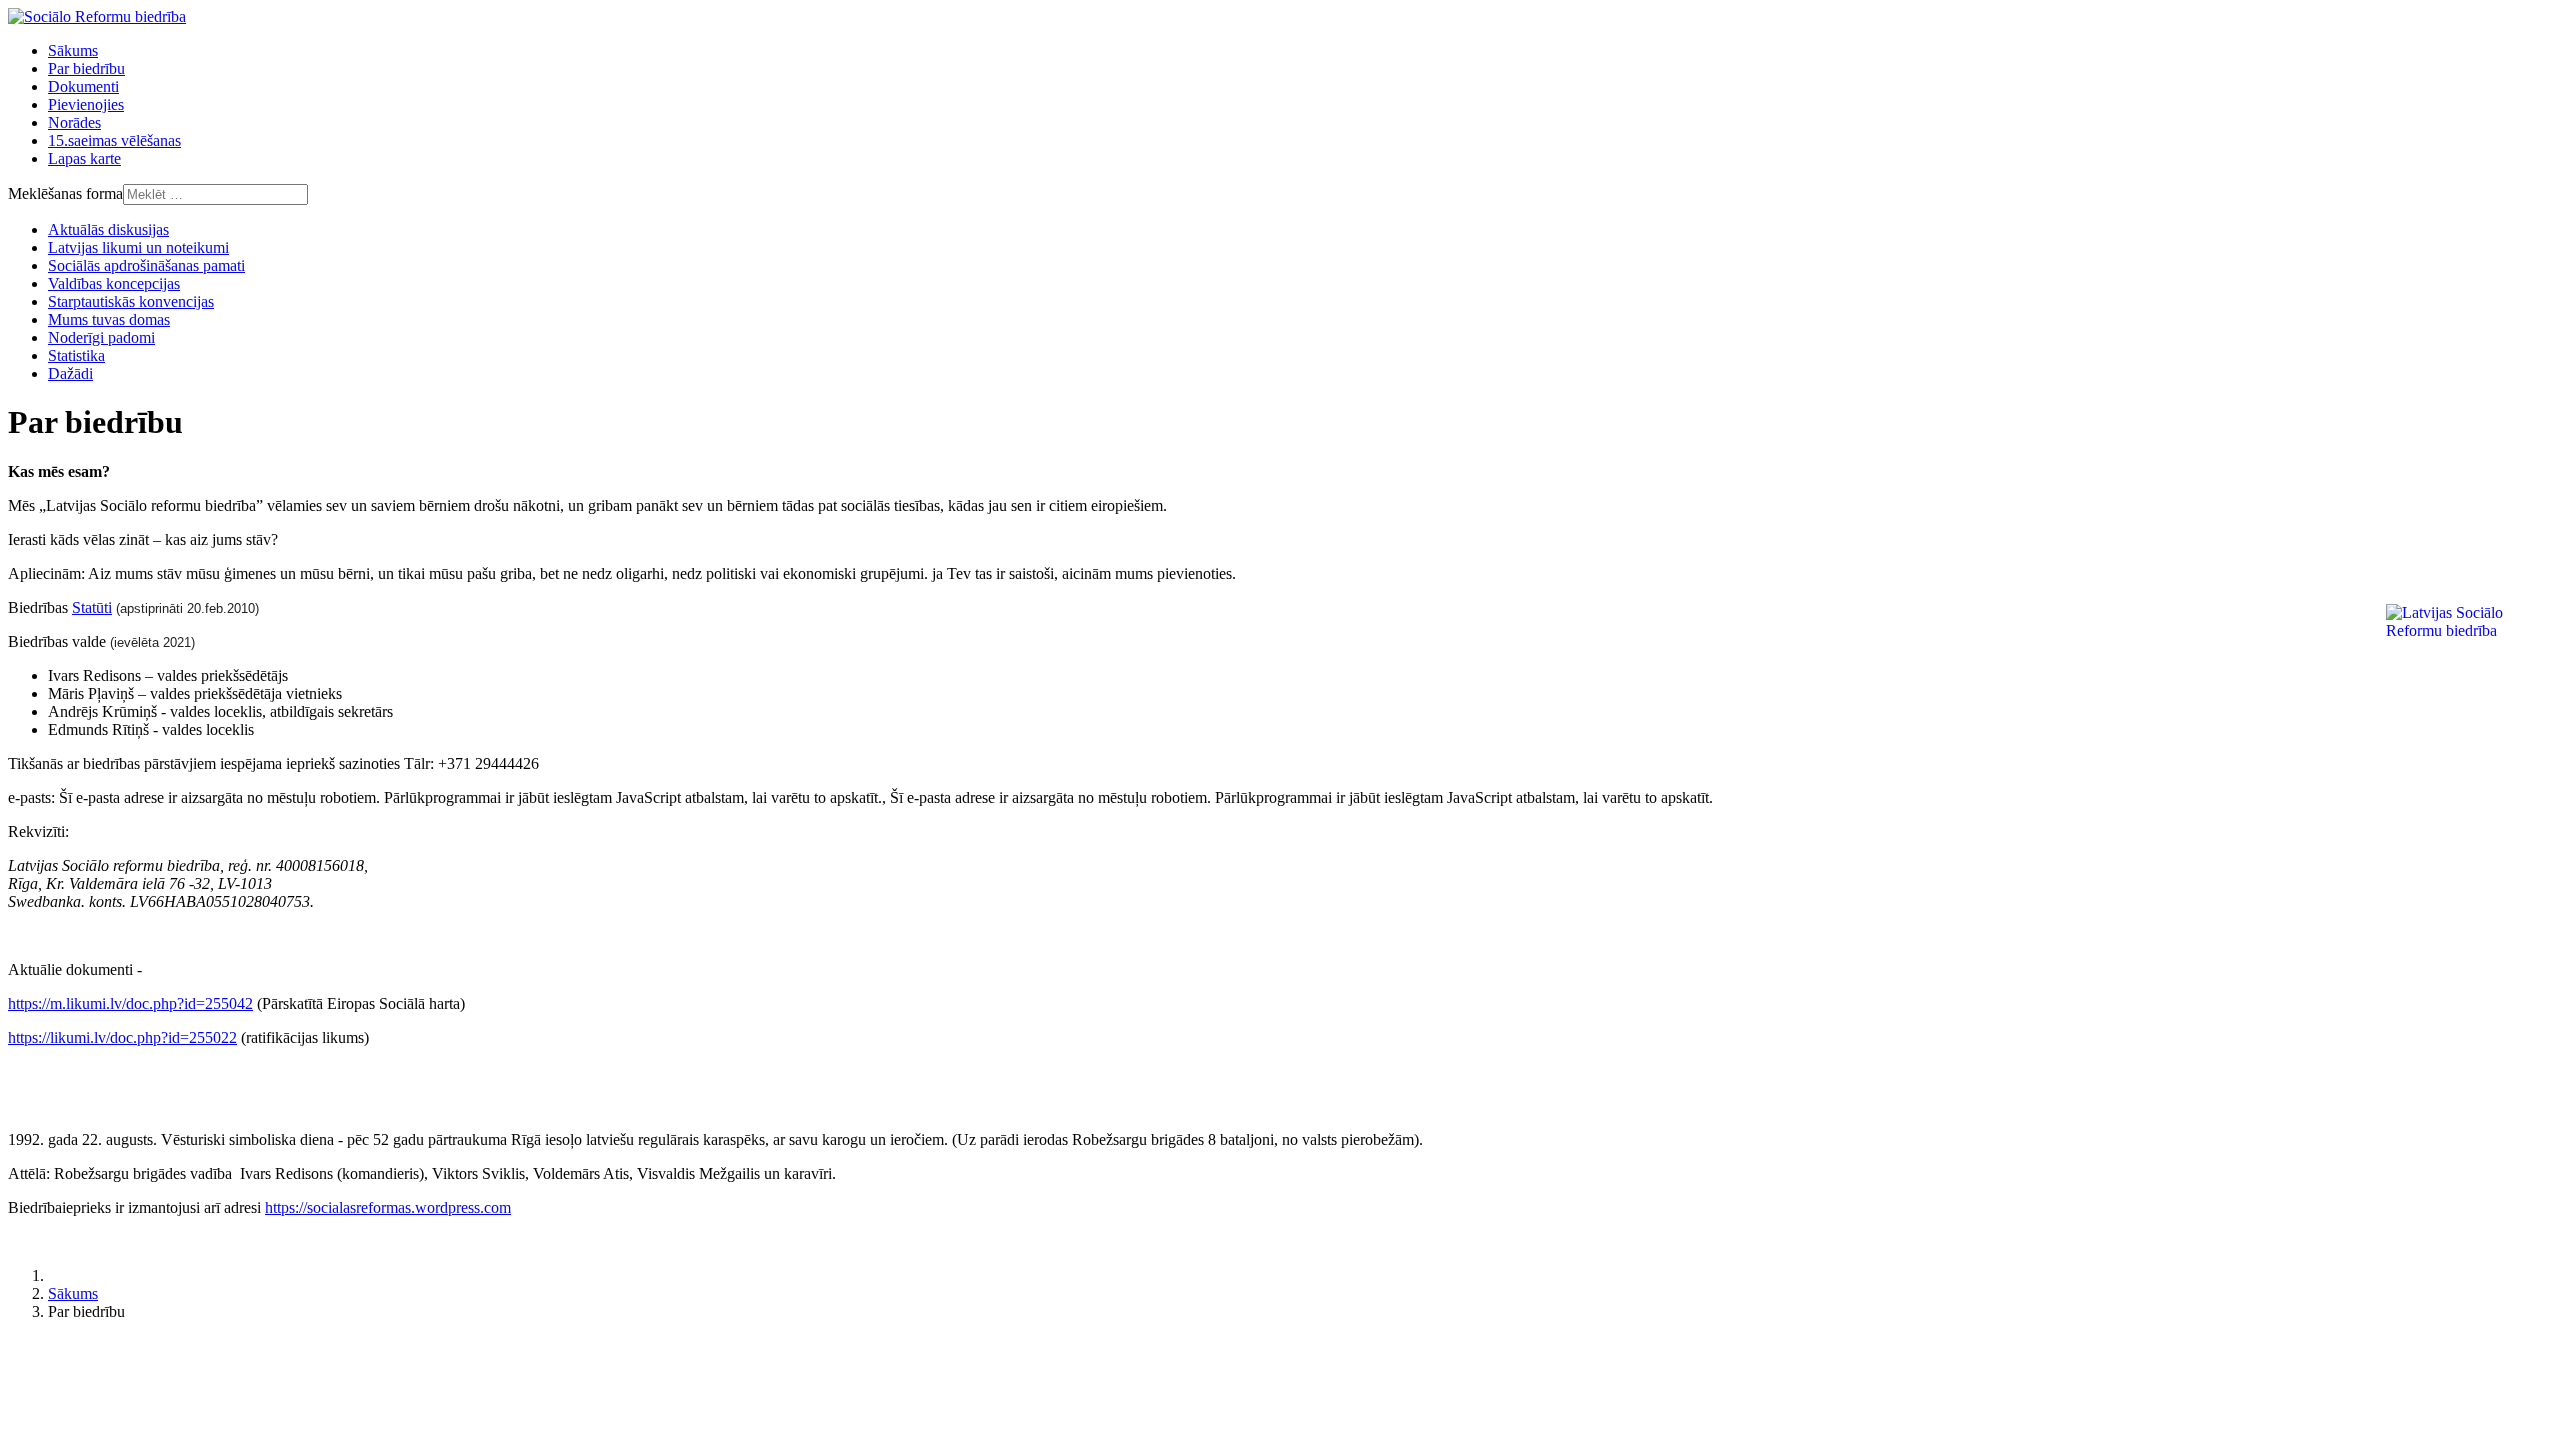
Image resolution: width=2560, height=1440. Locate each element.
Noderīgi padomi (101, 337)
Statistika (76, 355)
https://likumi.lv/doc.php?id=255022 (122, 1037)
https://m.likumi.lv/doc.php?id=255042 (130, 1003)
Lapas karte (84, 158)
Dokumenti (83, 86)
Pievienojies (86, 104)
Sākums (73, 50)
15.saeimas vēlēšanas (114, 140)
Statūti (92, 607)
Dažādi (70, 373)
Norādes (74, 122)
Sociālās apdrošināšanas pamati (146, 265)
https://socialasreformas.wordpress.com (388, 1207)
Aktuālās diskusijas (108, 229)
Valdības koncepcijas (114, 283)
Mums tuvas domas (109, 319)
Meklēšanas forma (65, 193)
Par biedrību (86, 68)
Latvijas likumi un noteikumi (138, 247)
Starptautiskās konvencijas (131, 301)
